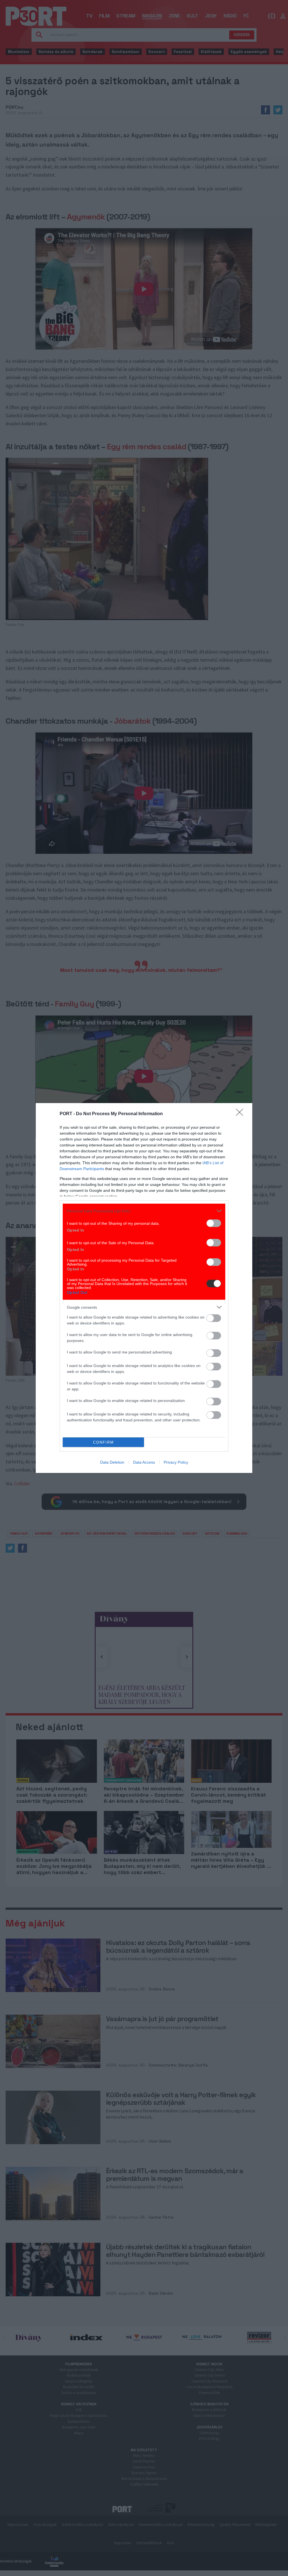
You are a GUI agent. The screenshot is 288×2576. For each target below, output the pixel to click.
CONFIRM (103, 1442)
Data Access (144, 1462)
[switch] (214, 1223)
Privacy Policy (176, 1462)
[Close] (241, 1114)
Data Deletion (112, 1462)
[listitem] (144, 1211)
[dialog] (144, 1288)
